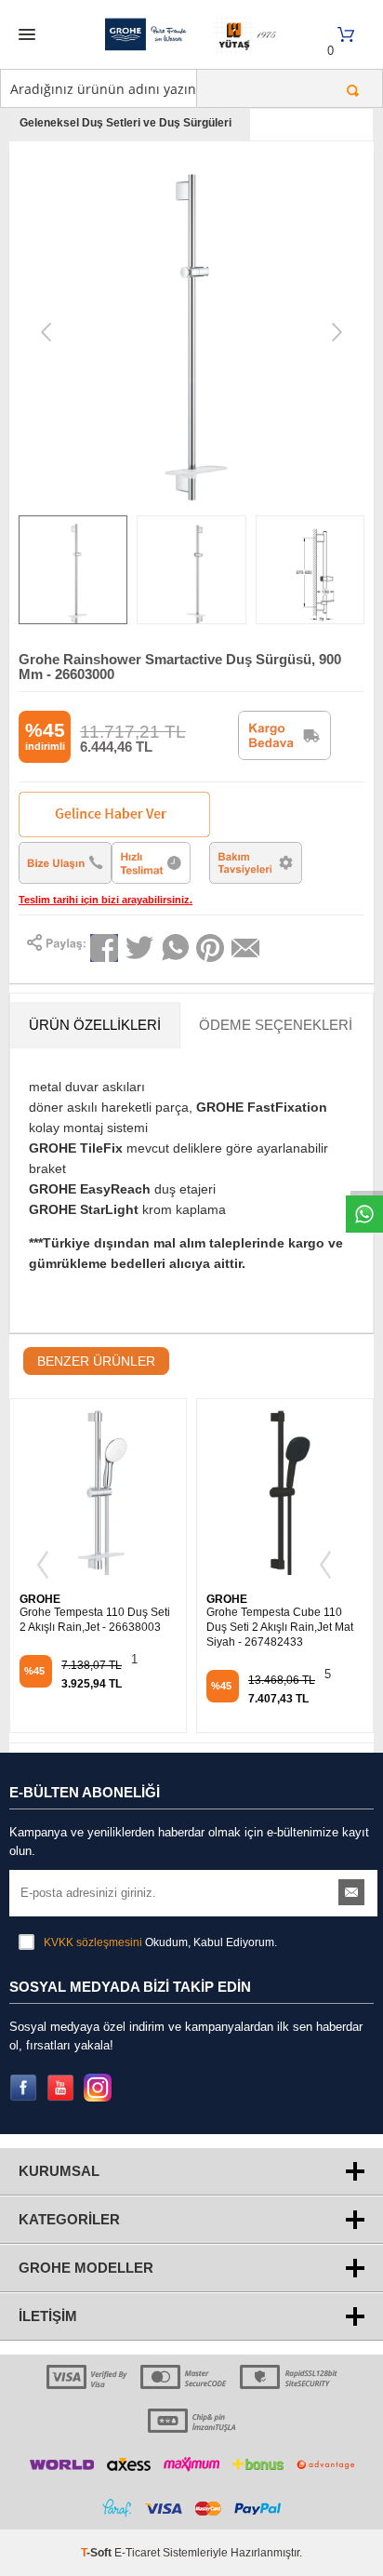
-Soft (98, 2553)
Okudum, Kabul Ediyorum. (160, 1942)
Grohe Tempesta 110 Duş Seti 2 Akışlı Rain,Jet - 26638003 (95, 1620)
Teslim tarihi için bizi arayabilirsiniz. (106, 900)
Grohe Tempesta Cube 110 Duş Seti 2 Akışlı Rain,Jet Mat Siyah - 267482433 (280, 1627)
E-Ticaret (137, 2553)
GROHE (40, 1599)
